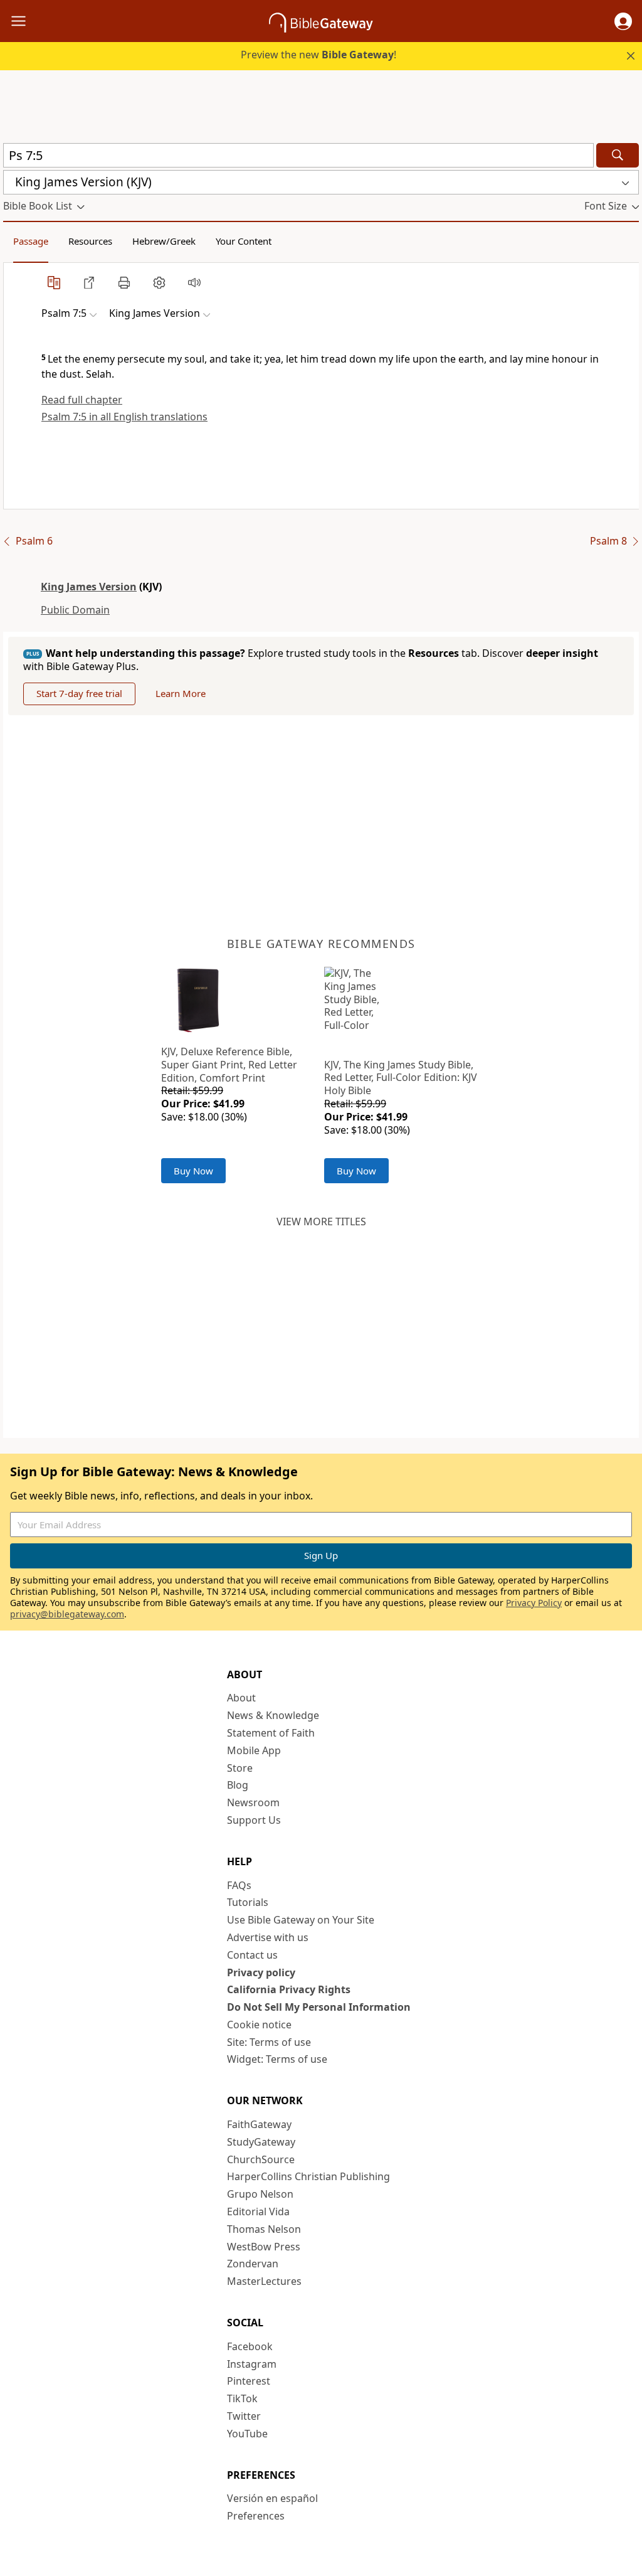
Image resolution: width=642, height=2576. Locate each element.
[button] (623, 21)
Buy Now (193, 1171)
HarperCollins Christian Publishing (308, 2176)
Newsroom (253, 1802)
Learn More (181, 693)
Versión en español (272, 2498)
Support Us (254, 1820)
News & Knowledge (273, 1715)
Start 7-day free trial (79, 693)
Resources (90, 241)
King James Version (89, 587)
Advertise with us (268, 1937)
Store (240, 1768)
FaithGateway (259, 2124)
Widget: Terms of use (277, 2059)
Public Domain (75, 610)
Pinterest (249, 2381)
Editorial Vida (258, 2211)
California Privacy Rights (289, 1989)
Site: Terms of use (269, 2042)
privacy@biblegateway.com (67, 1614)
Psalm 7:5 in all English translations (124, 417)
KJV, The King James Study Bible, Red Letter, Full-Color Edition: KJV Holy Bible (401, 1078)
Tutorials (248, 1902)
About (241, 1698)
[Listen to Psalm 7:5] (194, 282)
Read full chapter (82, 400)
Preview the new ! (318, 55)
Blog (238, 1785)
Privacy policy (261, 1972)
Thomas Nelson (264, 2229)
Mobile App (254, 1750)
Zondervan (253, 2264)
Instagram (252, 2364)
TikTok (242, 2398)
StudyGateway (261, 2142)
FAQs (239, 1885)
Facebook (250, 2346)
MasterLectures (264, 2281)
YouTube (247, 2434)
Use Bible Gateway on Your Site (301, 1920)
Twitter (244, 2416)
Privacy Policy (534, 1603)
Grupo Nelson (260, 2194)
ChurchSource (261, 2159)
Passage (31, 241)
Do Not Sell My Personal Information (319, 2007)
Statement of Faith (271, 1733)
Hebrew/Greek (164, 241)
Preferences (256, 2516)
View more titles (321, 1221)
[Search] (618, 155)
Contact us (252, 1955)
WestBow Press (264, 2247)
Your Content (244, 241)
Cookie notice (259, 2025)
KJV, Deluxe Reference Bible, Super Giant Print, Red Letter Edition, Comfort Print (229, 1065)
